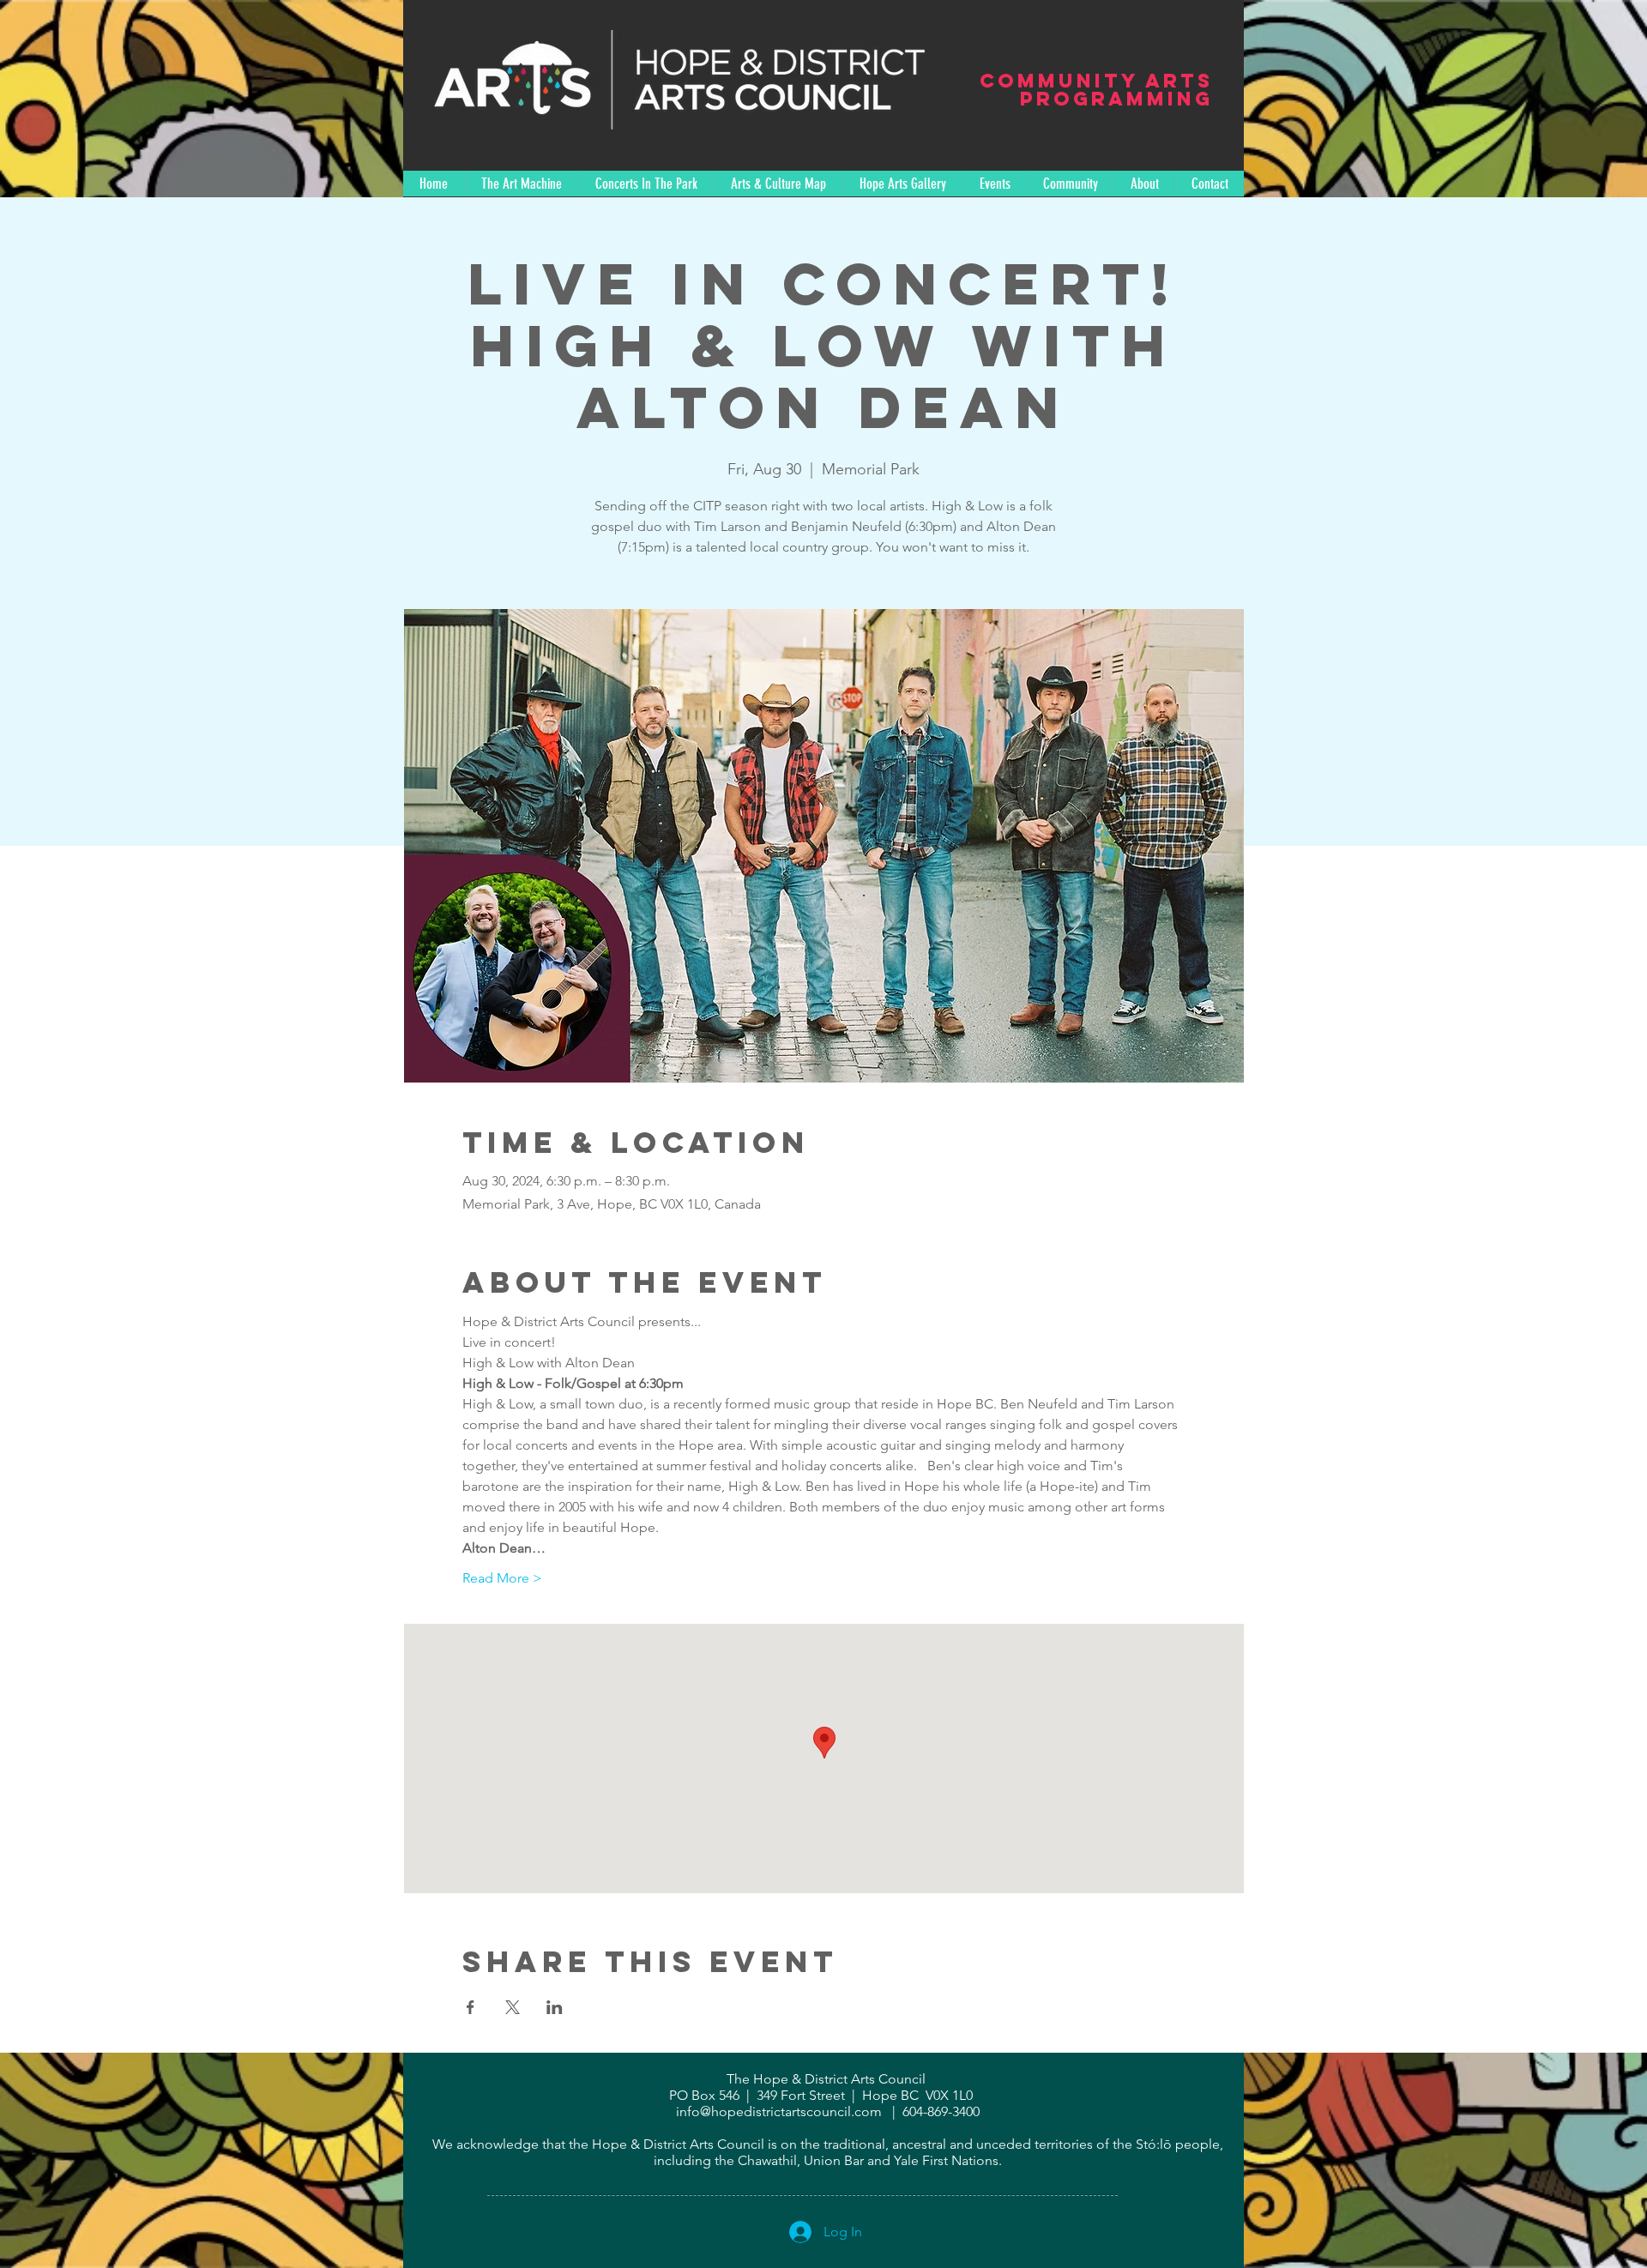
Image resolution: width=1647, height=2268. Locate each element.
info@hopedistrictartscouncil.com (779, 2111)
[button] (646, 184)
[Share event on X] (513, 2007)
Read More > (502, 1578)
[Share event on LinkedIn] (555, 2007)
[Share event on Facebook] (471, 2007)
